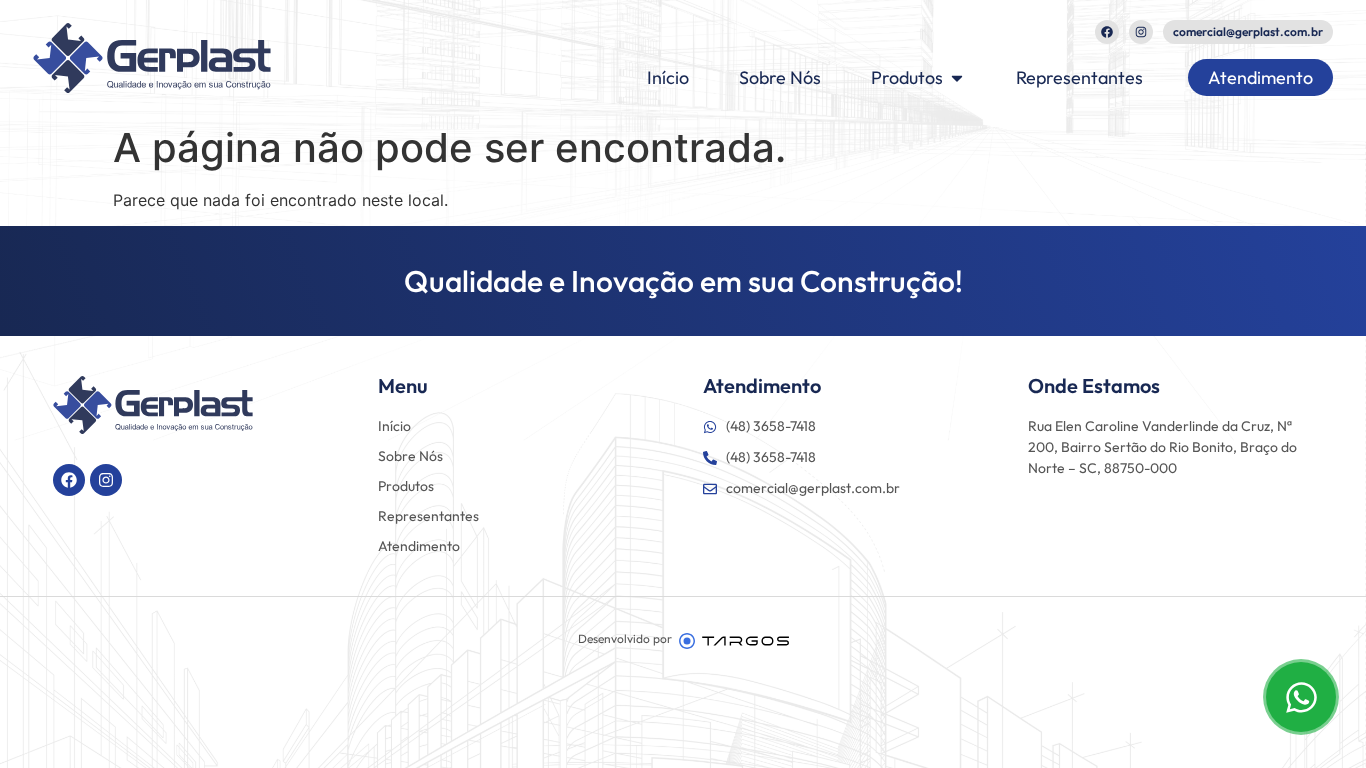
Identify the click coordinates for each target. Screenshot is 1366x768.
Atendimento (419, 546)
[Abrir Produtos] (957, 77)
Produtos (406, 486)
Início (394, 426)
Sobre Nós (410, 456)
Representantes (428, 516)
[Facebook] (1107, 32)
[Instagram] (1141, 32)
